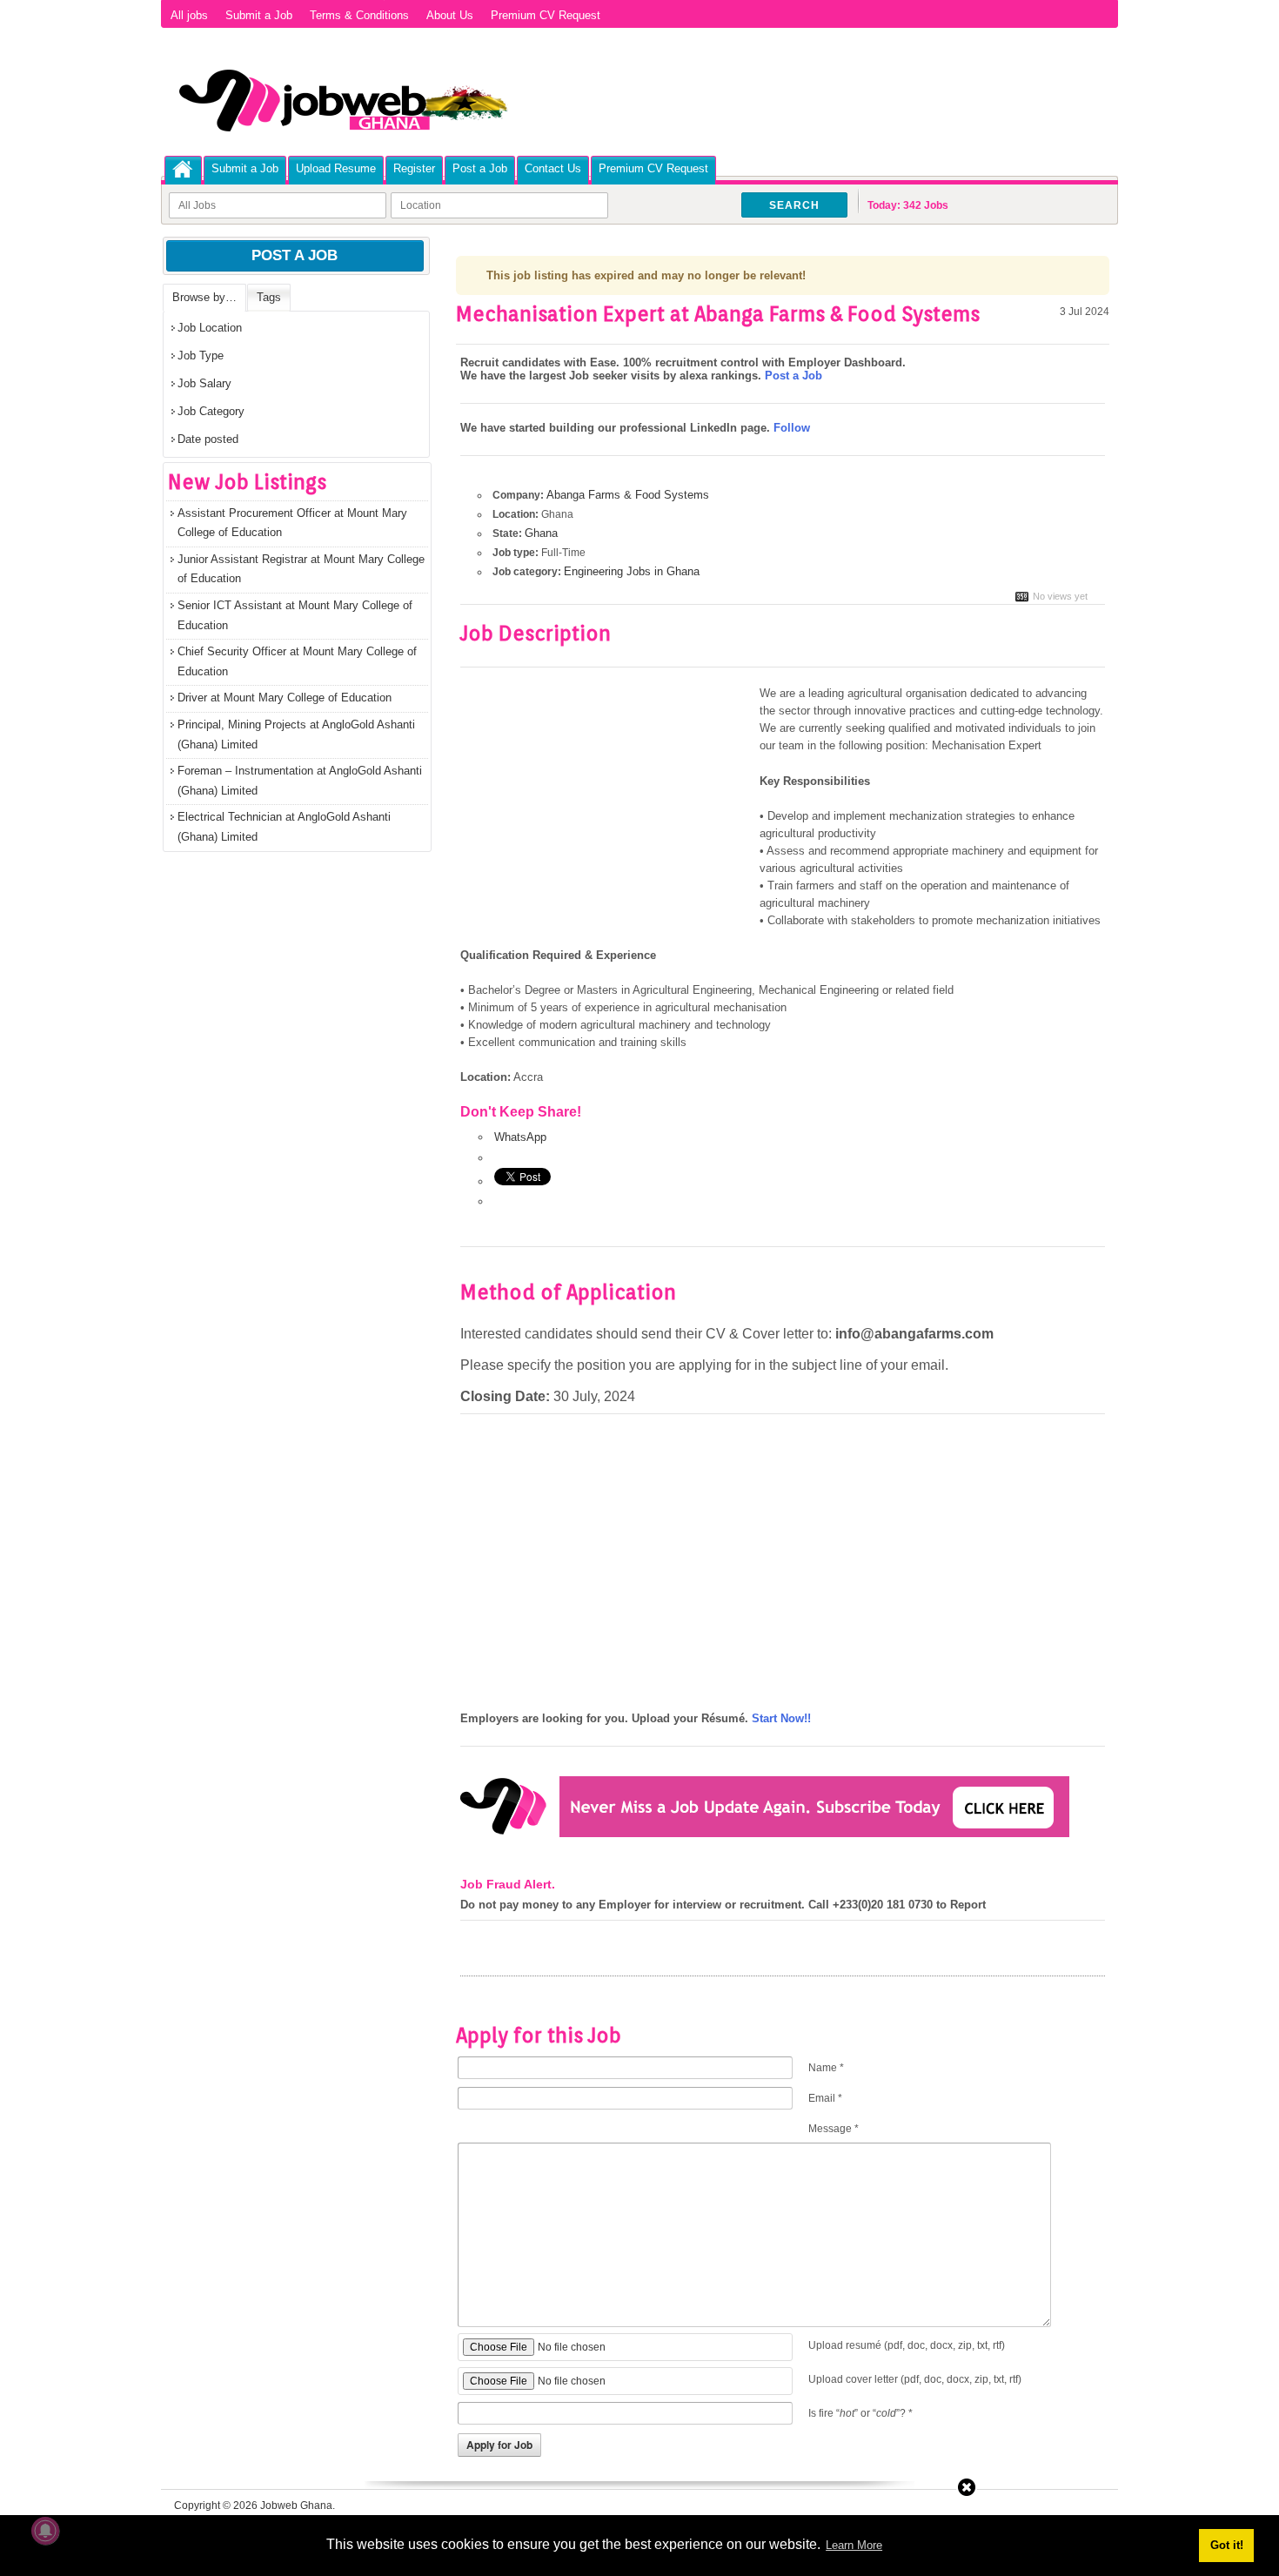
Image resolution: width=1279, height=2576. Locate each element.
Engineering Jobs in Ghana (632, 571)
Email (825, 2098)
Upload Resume (336, 168)
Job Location (210, 328)
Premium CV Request (546, 15)
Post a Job (480, 168)
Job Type (201, 356)
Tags (269, 297)
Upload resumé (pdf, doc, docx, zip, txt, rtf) (907, 2345)
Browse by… (204, 297)
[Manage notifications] (45, 2531)
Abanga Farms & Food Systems (628, 495)
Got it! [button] (1227, 2545)
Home (183, 169)
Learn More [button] (854, 2545)
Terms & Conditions (359, 15)
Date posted (208, 439)
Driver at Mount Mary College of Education (285, 698)
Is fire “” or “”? (860, 2413)
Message (834, 2129)
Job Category (211, 411)
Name (826, 2068)
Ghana (541, 533)
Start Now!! (781, 1718)
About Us (450, 15)
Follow (792, 428)
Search (794, 205)
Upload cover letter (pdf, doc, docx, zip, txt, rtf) (915, 2379)
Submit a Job (259, 15)
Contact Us (553, 168)
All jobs (189, 15)
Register (414, 168)
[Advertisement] (606, 814)
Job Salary (204, 383)
